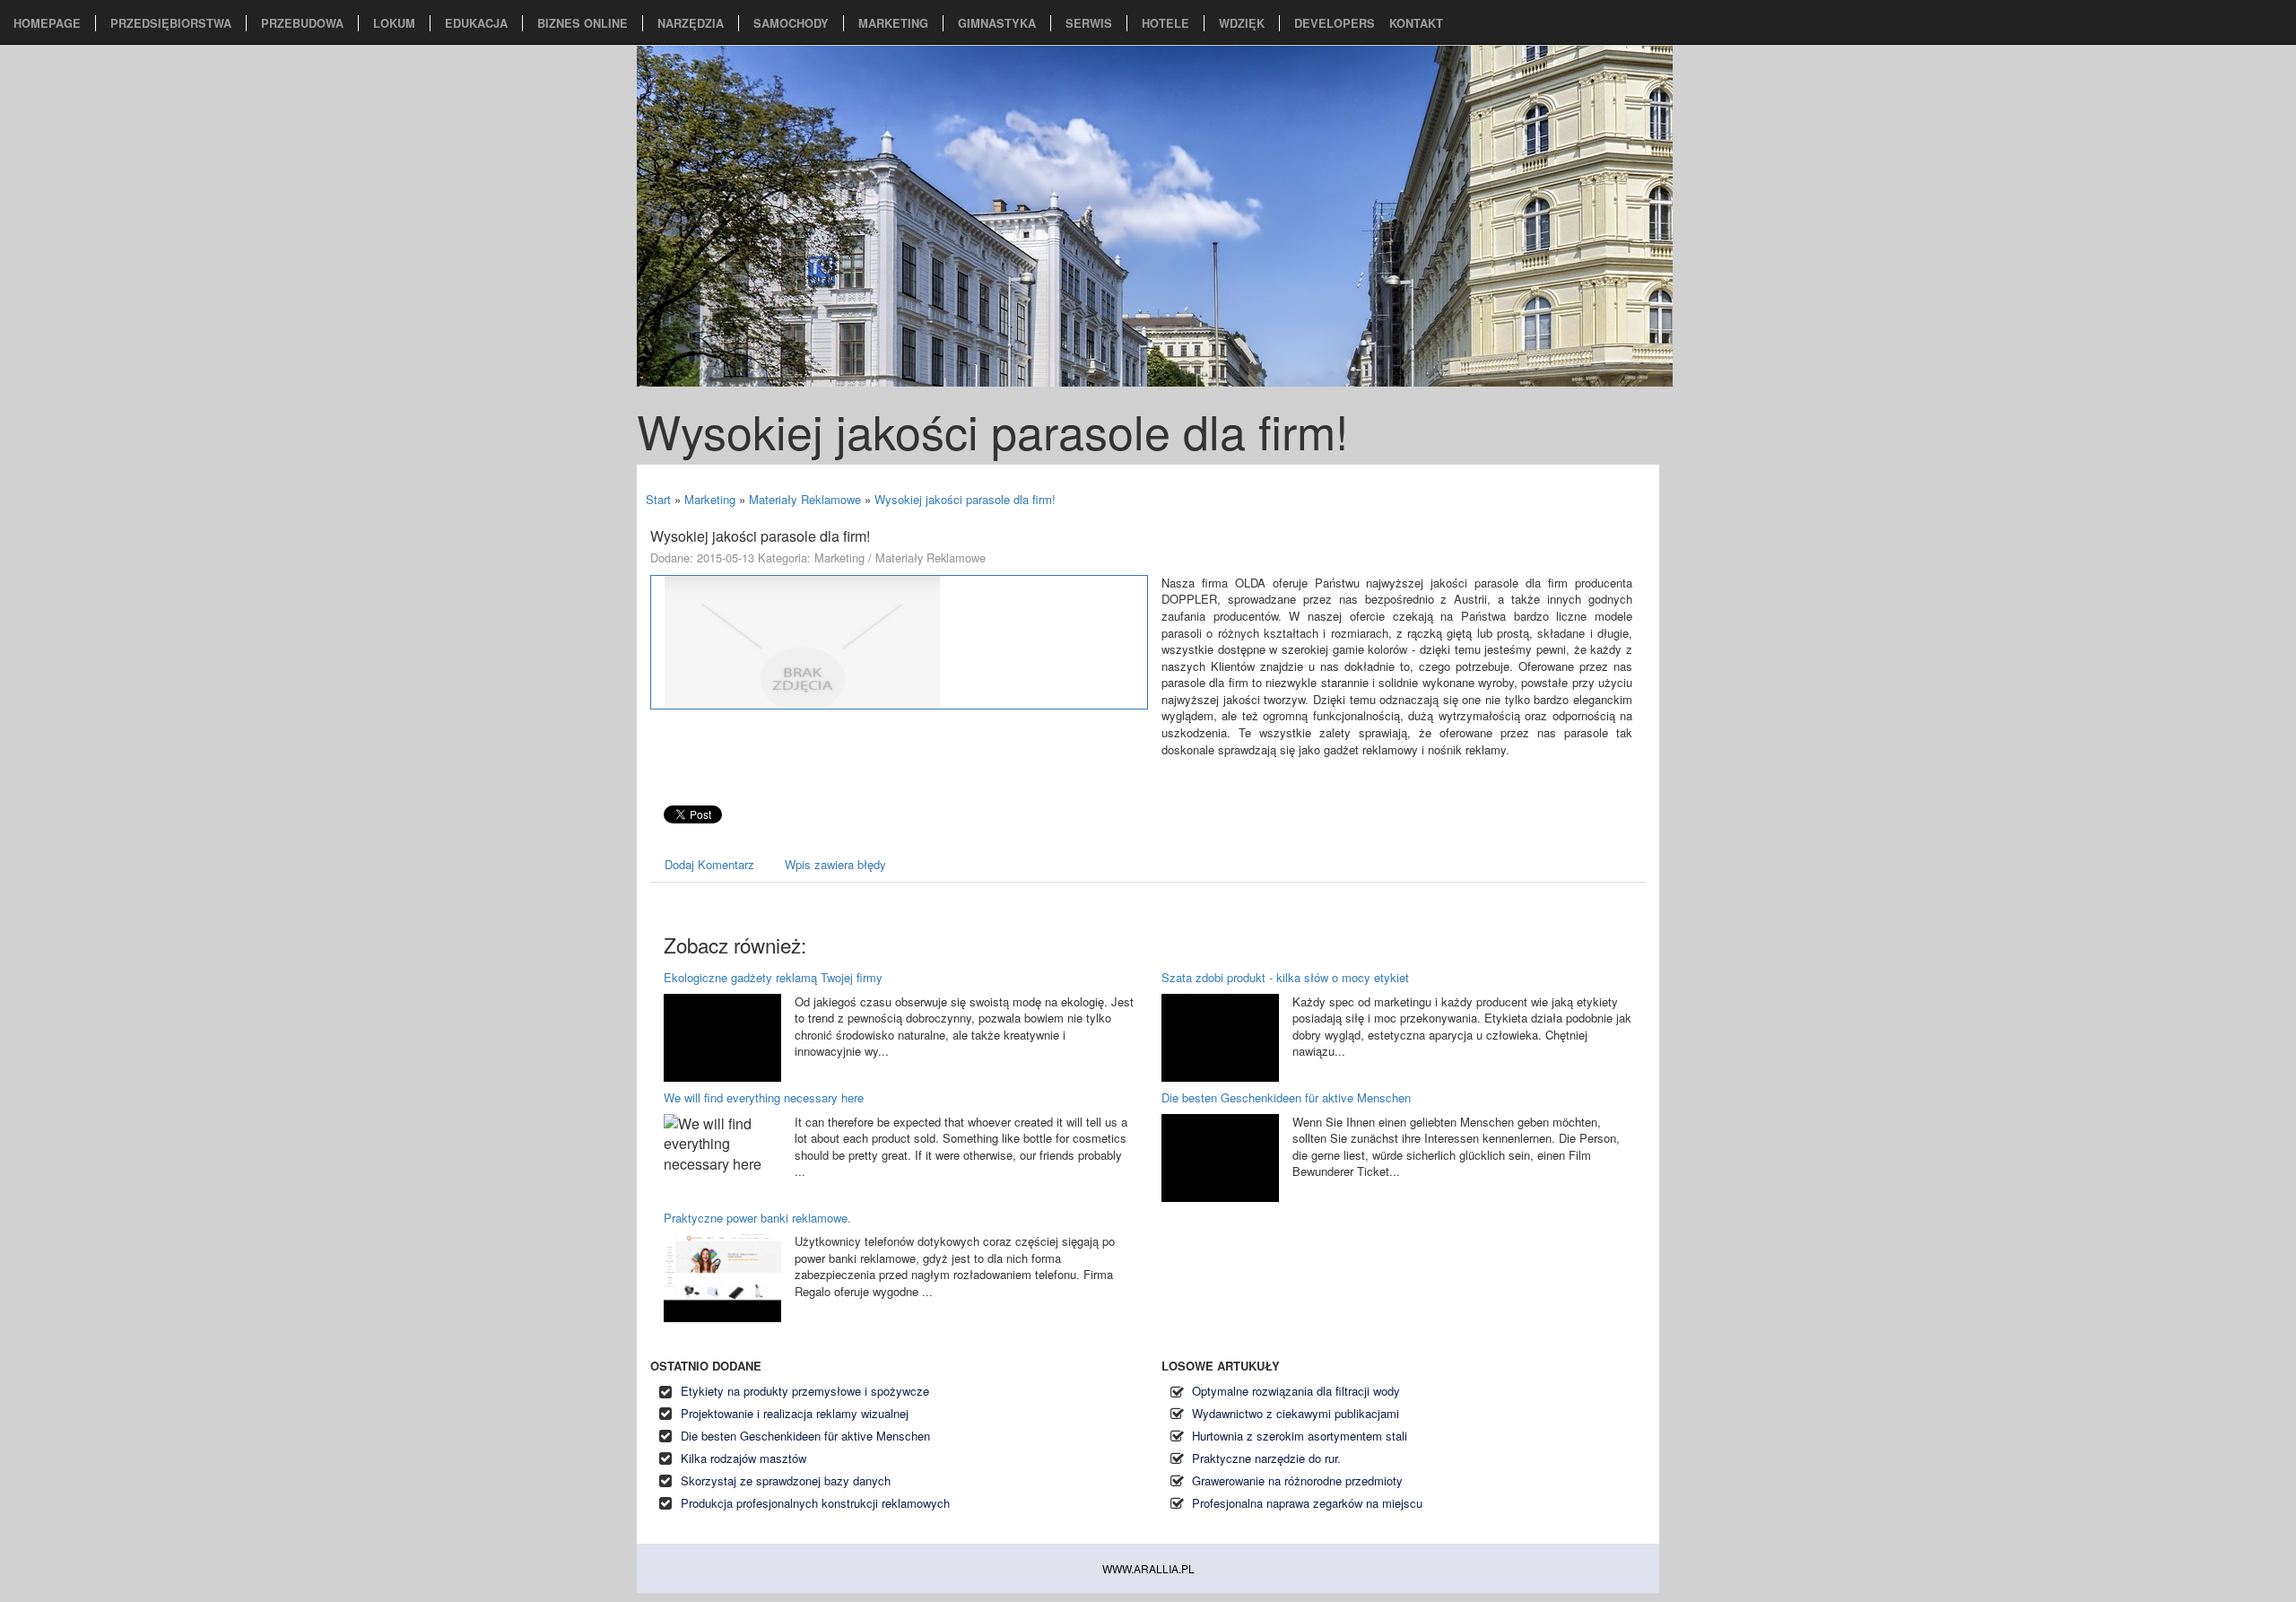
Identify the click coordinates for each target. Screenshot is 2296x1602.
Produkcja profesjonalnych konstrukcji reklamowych (815, 1503)
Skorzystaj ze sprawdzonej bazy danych (786, 1480)
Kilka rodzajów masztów (744, 1458)
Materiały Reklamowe (805, 499)
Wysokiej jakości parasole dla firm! (965, 499)
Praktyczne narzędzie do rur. (1266, 1458)
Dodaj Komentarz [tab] (709, 864)
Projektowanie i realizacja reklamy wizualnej (795, 1413)
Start (658, 499)
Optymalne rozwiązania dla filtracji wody (1296, 1391)
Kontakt (1416, 23)
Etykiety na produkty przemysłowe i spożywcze (805, 1391)
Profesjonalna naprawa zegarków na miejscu (1307, 1503)
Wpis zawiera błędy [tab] (835, 864)
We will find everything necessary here (764, 1097)
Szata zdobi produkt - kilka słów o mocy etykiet (1285, 977)
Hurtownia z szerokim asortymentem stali (1300, 1436)
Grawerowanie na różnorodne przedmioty (1297, 1480)
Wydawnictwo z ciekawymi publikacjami (1296, 1413)
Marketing (710, 499)
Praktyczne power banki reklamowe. (757, 1218)
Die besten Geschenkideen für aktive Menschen (1286, 1097)
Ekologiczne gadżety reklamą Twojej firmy (773, 977)
